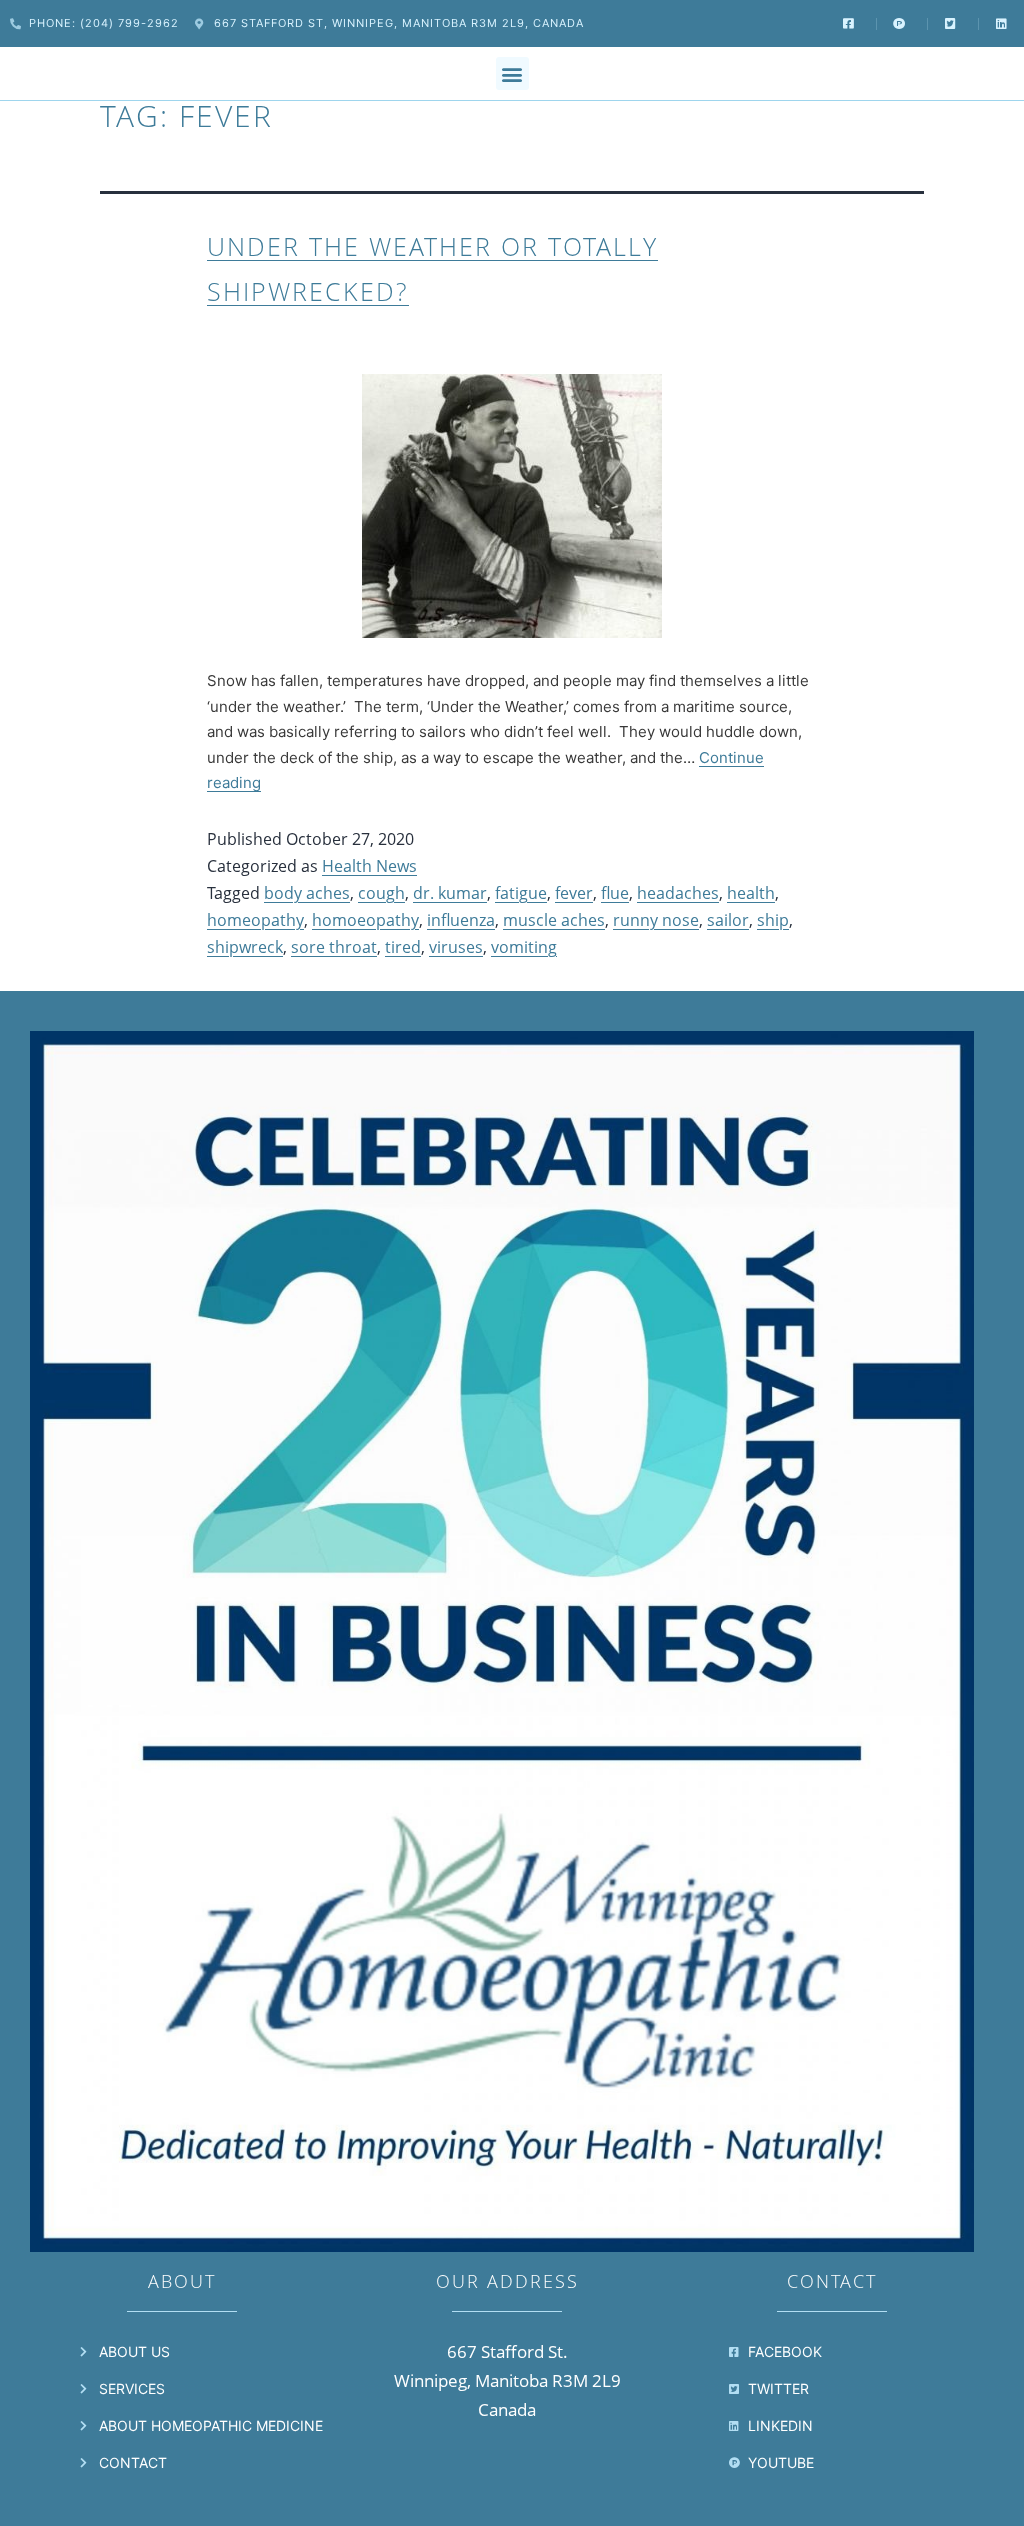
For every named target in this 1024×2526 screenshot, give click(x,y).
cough (381, 893)
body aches (307, 893)
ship (773, 920)
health (751, 893)
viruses (456, 947)
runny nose (656, 920)
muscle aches (554, 920)
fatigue (521, 893)
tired (403, 947)
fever (574, 893)
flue (615, 893)
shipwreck (245, 947)
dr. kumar (450, 893)
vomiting (524, 947)
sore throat (334, 947)
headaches (678, 893)
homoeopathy (365, 920)
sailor (728, 920)
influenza (461, 920)
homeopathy (255, 920)
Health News (369, 866)
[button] (512, 73)
